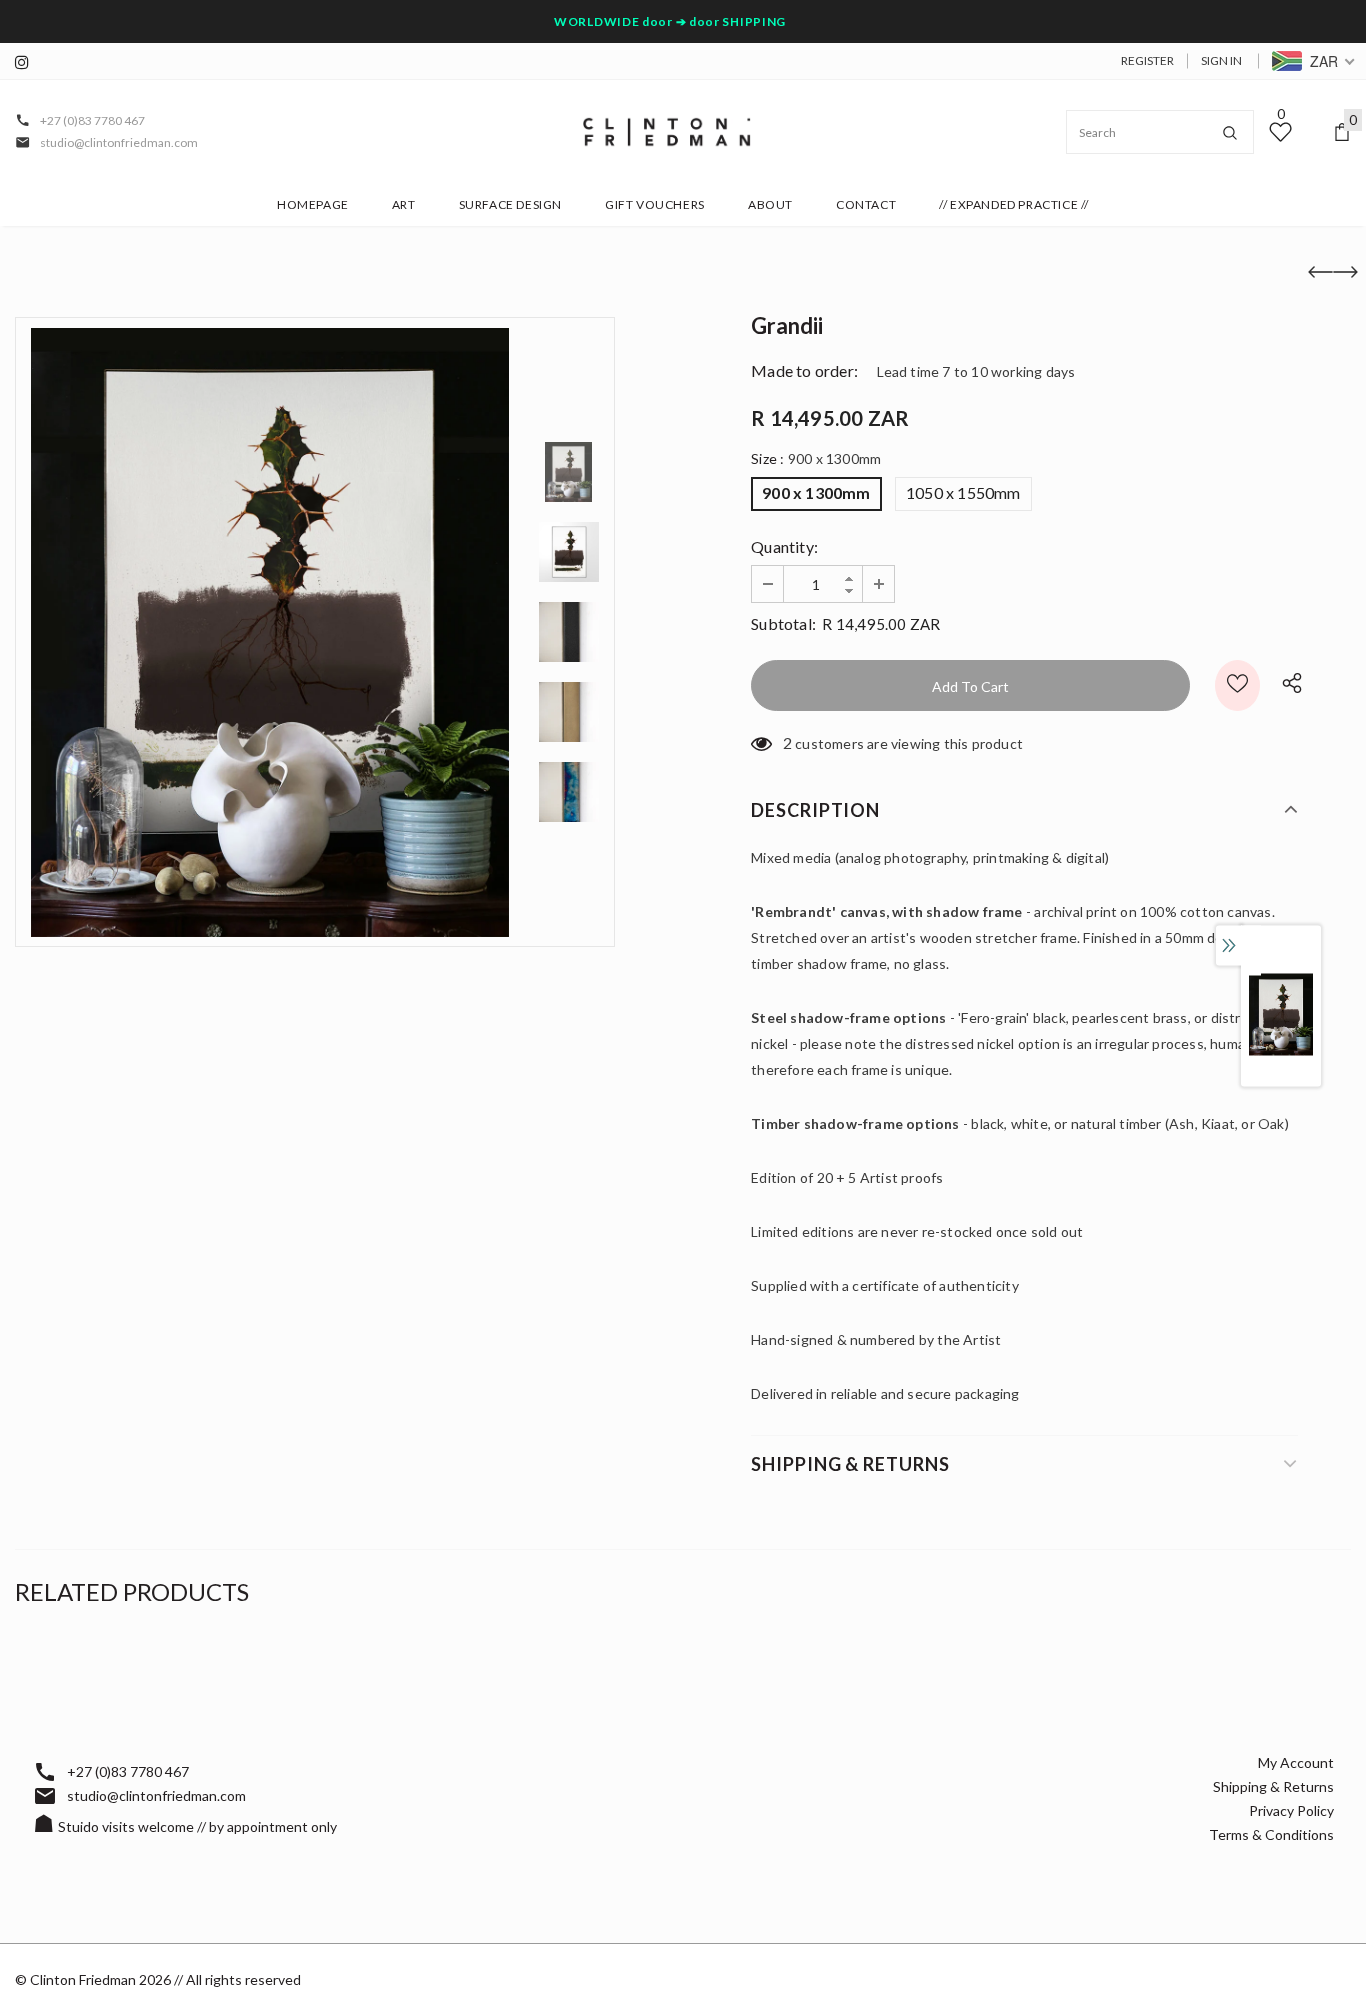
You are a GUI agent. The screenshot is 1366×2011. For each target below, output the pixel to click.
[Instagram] (27, 62)
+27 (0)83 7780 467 (92, 120)
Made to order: (804, 370)
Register (1147, 60)
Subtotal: (783, 623)
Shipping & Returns (1273, 1786)
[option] (270, 632)
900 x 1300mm (816, 492)
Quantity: (784, 546)
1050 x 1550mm (963, 492)
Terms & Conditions (1271, 1834)
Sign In (1221, 60)
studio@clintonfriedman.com (119, 142)
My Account (1296, 1762)
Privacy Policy (1291, 1810)
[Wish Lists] (1237, 685)
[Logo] (667, 132)
